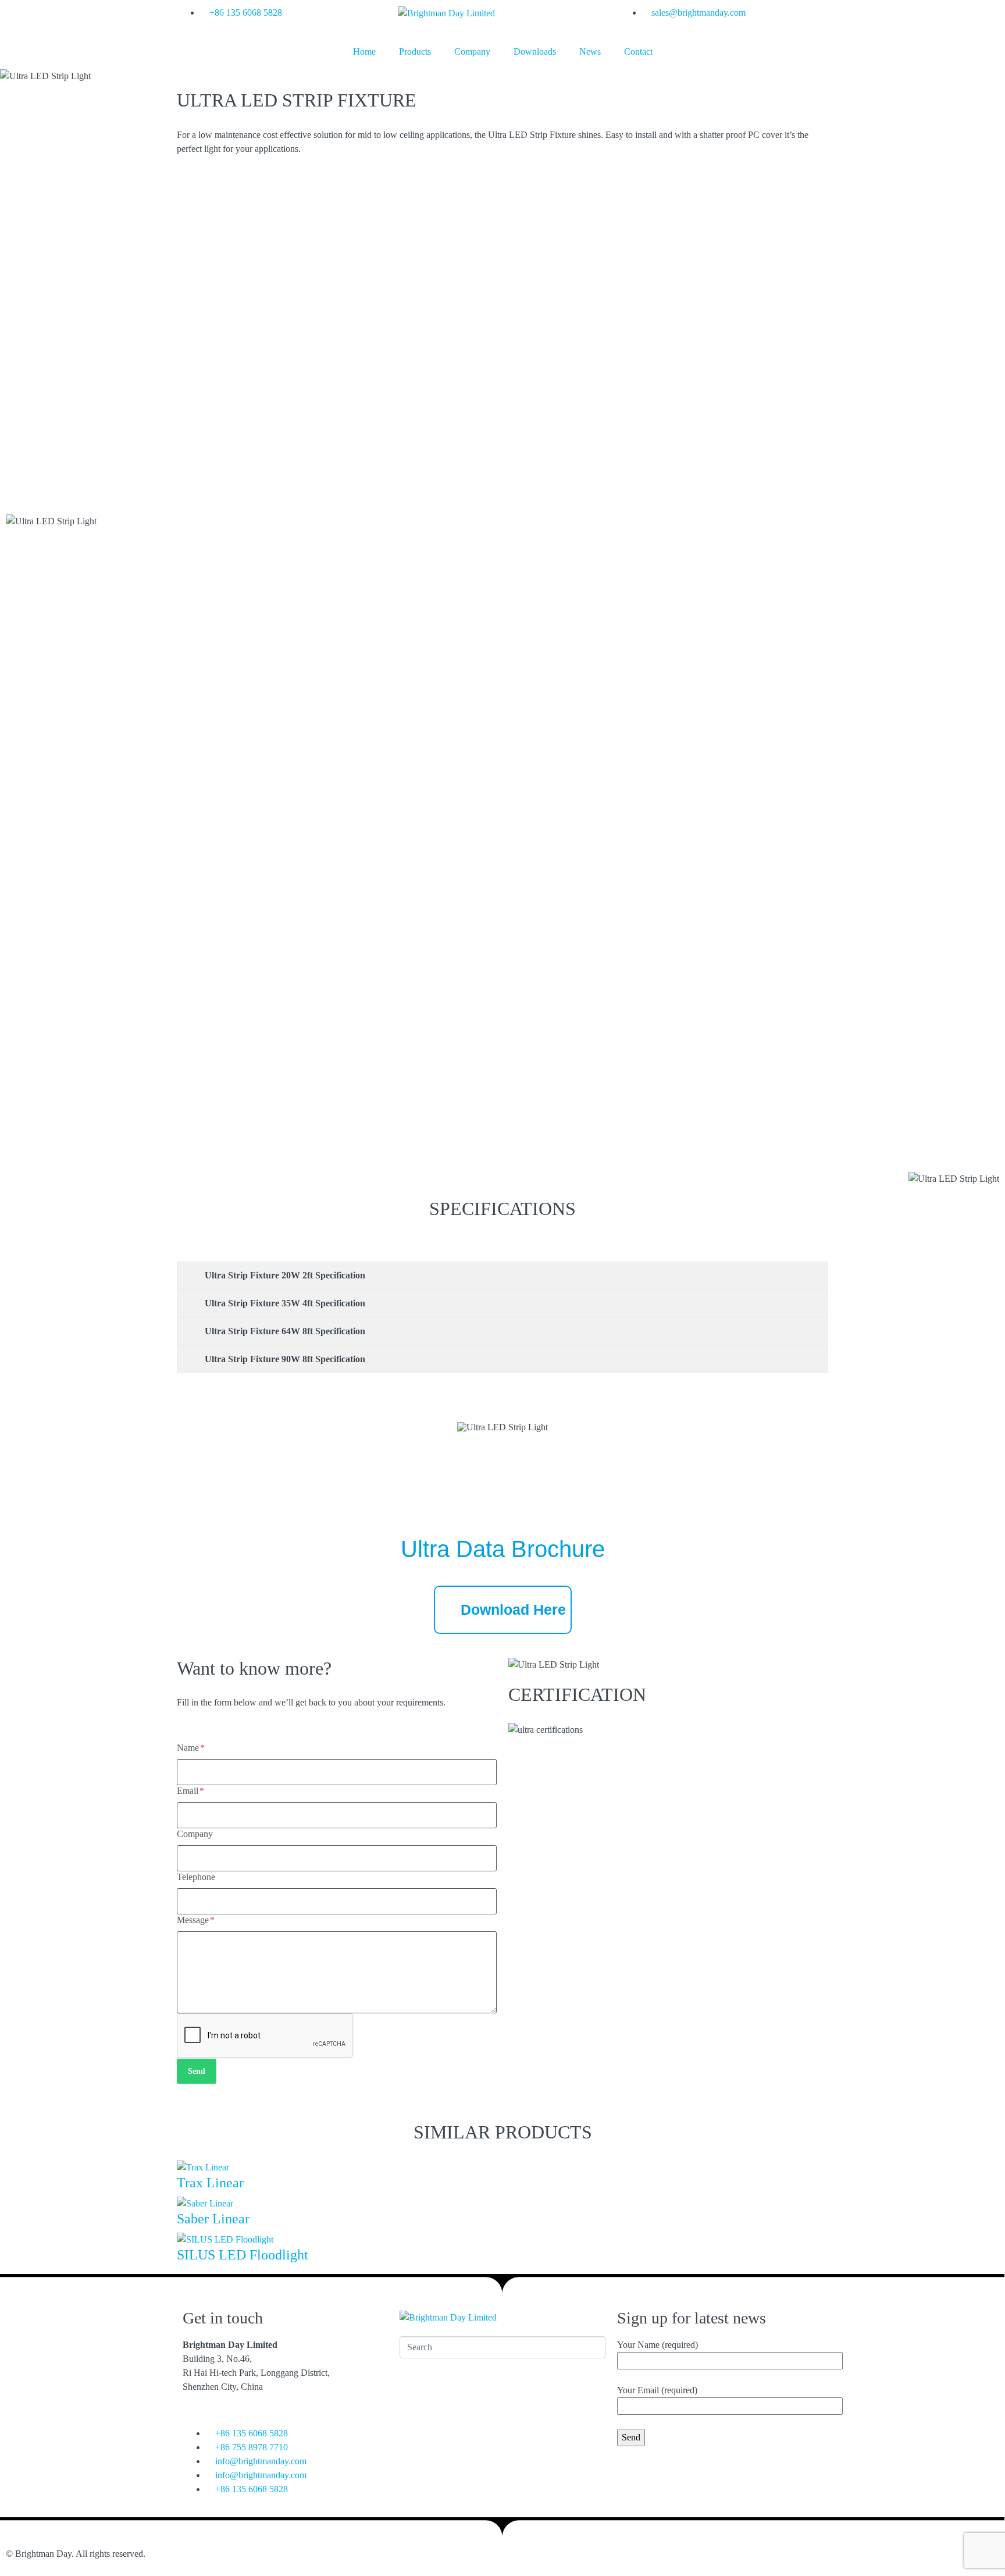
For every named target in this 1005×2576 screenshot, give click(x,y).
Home (364, 51)
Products (415, 51)
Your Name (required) (657, 2345)
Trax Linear (210, 2183)
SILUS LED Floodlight (243, 2255)
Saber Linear (213, 2219)
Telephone (196, 1877)
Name (189, 1748)
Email (189, 1791)
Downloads (535, 51)
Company (472, 51)
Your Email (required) (657, 2390)
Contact (638, 51)
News (590, 51)
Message (194, 1920)
